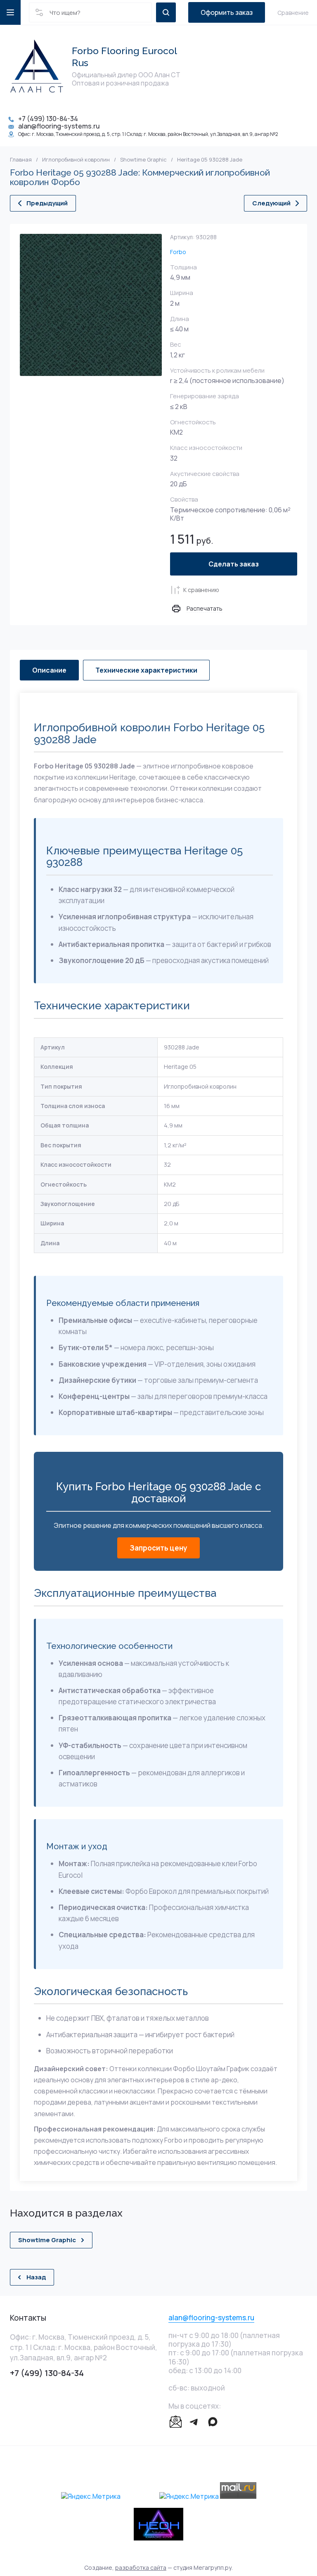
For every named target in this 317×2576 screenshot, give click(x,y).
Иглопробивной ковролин (76, 160)
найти (166, 12)
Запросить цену (158, 1548)
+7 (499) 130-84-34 (48, 119)
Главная (21, 160)
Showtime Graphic (143, 160)
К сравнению (201, 590)
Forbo (178, 252)
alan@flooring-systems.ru (59, 126)
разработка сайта (141, 2568)
